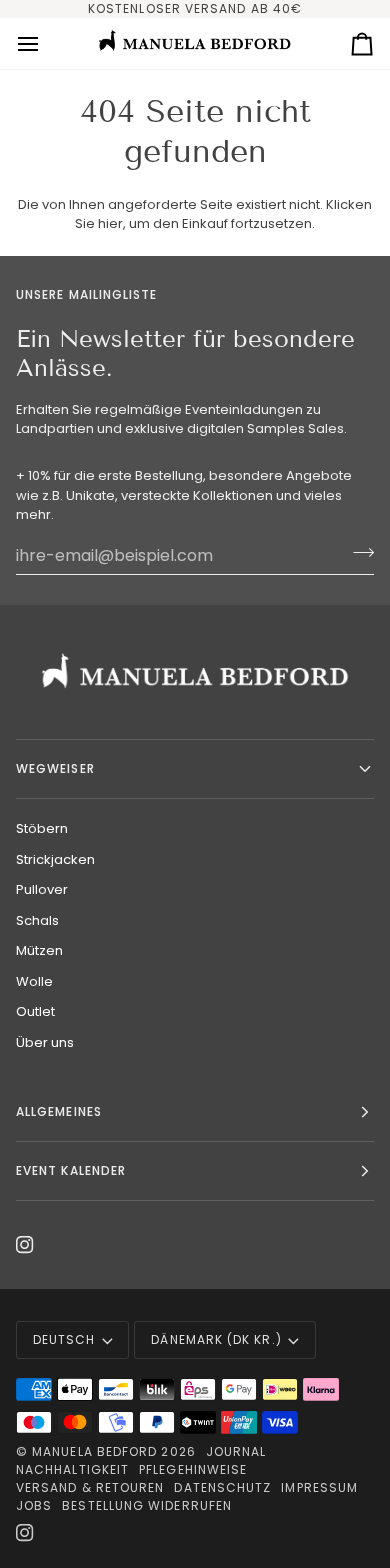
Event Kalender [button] (71, 1170)
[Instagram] (25, 1245)
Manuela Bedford (94, 1451)
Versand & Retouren (90, 1487)
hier (110, 223)
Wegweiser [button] (55, 768)
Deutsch (64, 1339)
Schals (37, 920)
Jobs (34, 1505)
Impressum (319, 1487)
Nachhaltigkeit (72, 1469)
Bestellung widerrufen (147, 1505)
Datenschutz (222, 1487)
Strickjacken (55, 859)
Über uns (45, 1042)
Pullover (42, 889)
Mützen (39, 950)
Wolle (34, 981)
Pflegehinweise (193, 1469)
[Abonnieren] (357, 553)
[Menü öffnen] (46, 43)
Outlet (35, 1011)
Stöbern (42, 828)
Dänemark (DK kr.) (216, 1339)
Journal (236, 1451)
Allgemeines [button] (59, 1111)
